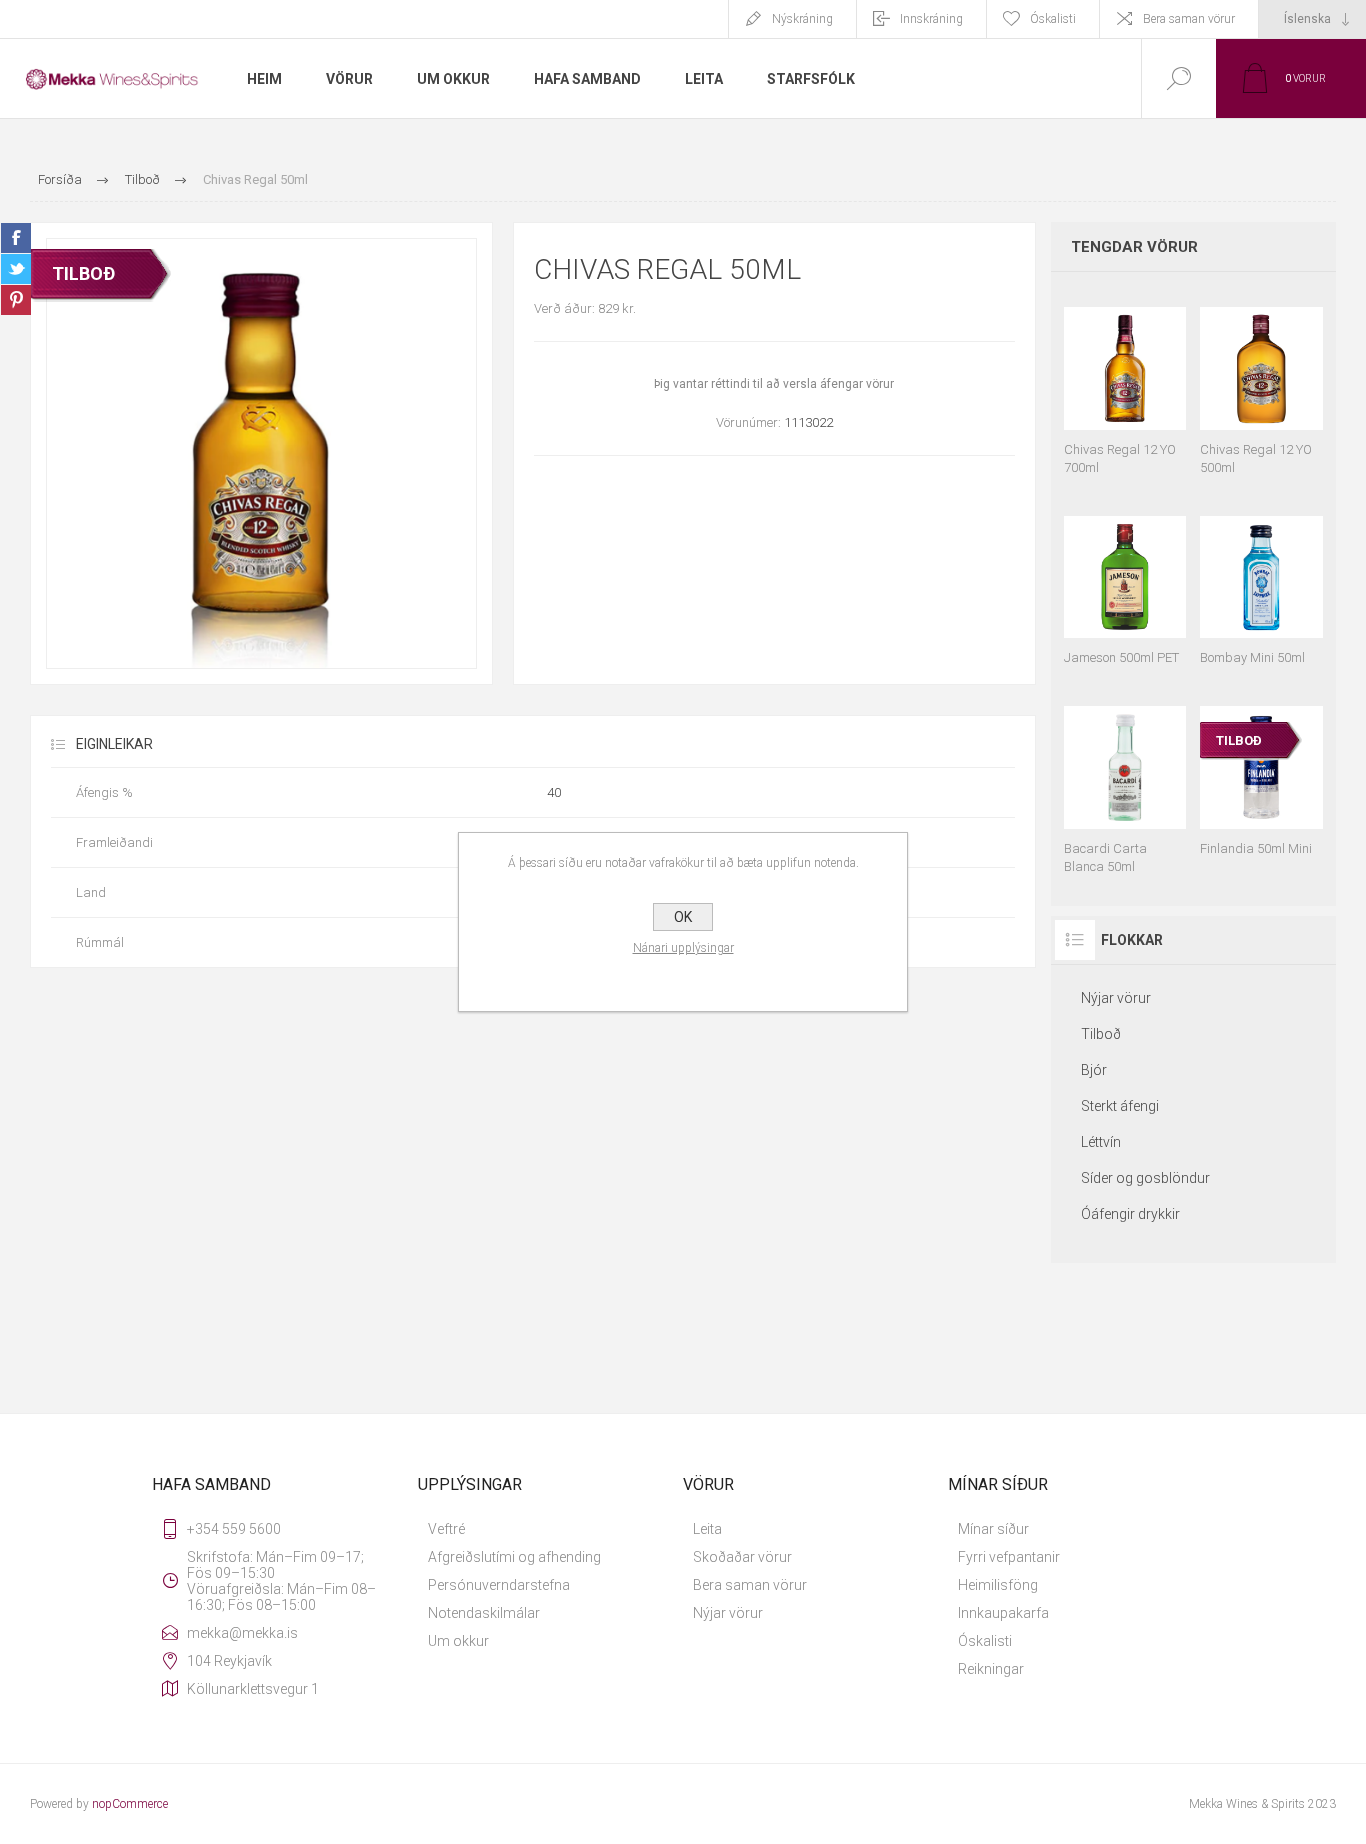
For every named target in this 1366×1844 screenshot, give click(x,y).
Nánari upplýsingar (683, 948)
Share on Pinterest (16, 300)
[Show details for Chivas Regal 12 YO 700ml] (1125, 382)
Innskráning (931, 19)
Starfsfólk (811, 79)
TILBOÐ (83, 273)
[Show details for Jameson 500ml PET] (1125, 582)
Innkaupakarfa (1003, 1613)
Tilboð (1101, 1034)
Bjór (1094, 1070)
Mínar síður (993, 1529)
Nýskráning (802, 19)
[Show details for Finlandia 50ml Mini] (1261, 781)
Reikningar (991, 1669)
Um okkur (458, 1641)
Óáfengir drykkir (1130, 1214)
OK (683, 917)
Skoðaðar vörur (742, 1557)
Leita (707, 1529)
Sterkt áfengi (1120, 1106)
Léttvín (1101, 1142)
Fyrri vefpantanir (1009, 1557)
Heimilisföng (998, 1585)
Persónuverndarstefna (499, 1585)
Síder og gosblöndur (1145, 1178)
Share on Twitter (16, 269)
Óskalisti (985, 1641)
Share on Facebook (16, 238)
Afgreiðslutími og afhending (514, 1557)
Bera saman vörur (1189, 19)
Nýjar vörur (1116, 998)
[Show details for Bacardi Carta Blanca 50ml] (1125, 781)
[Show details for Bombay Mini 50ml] (1261, 582)
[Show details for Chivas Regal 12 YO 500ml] (1261, 382)
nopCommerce (130, 1804)
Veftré (446, 1529)
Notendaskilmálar (484, 1613)
